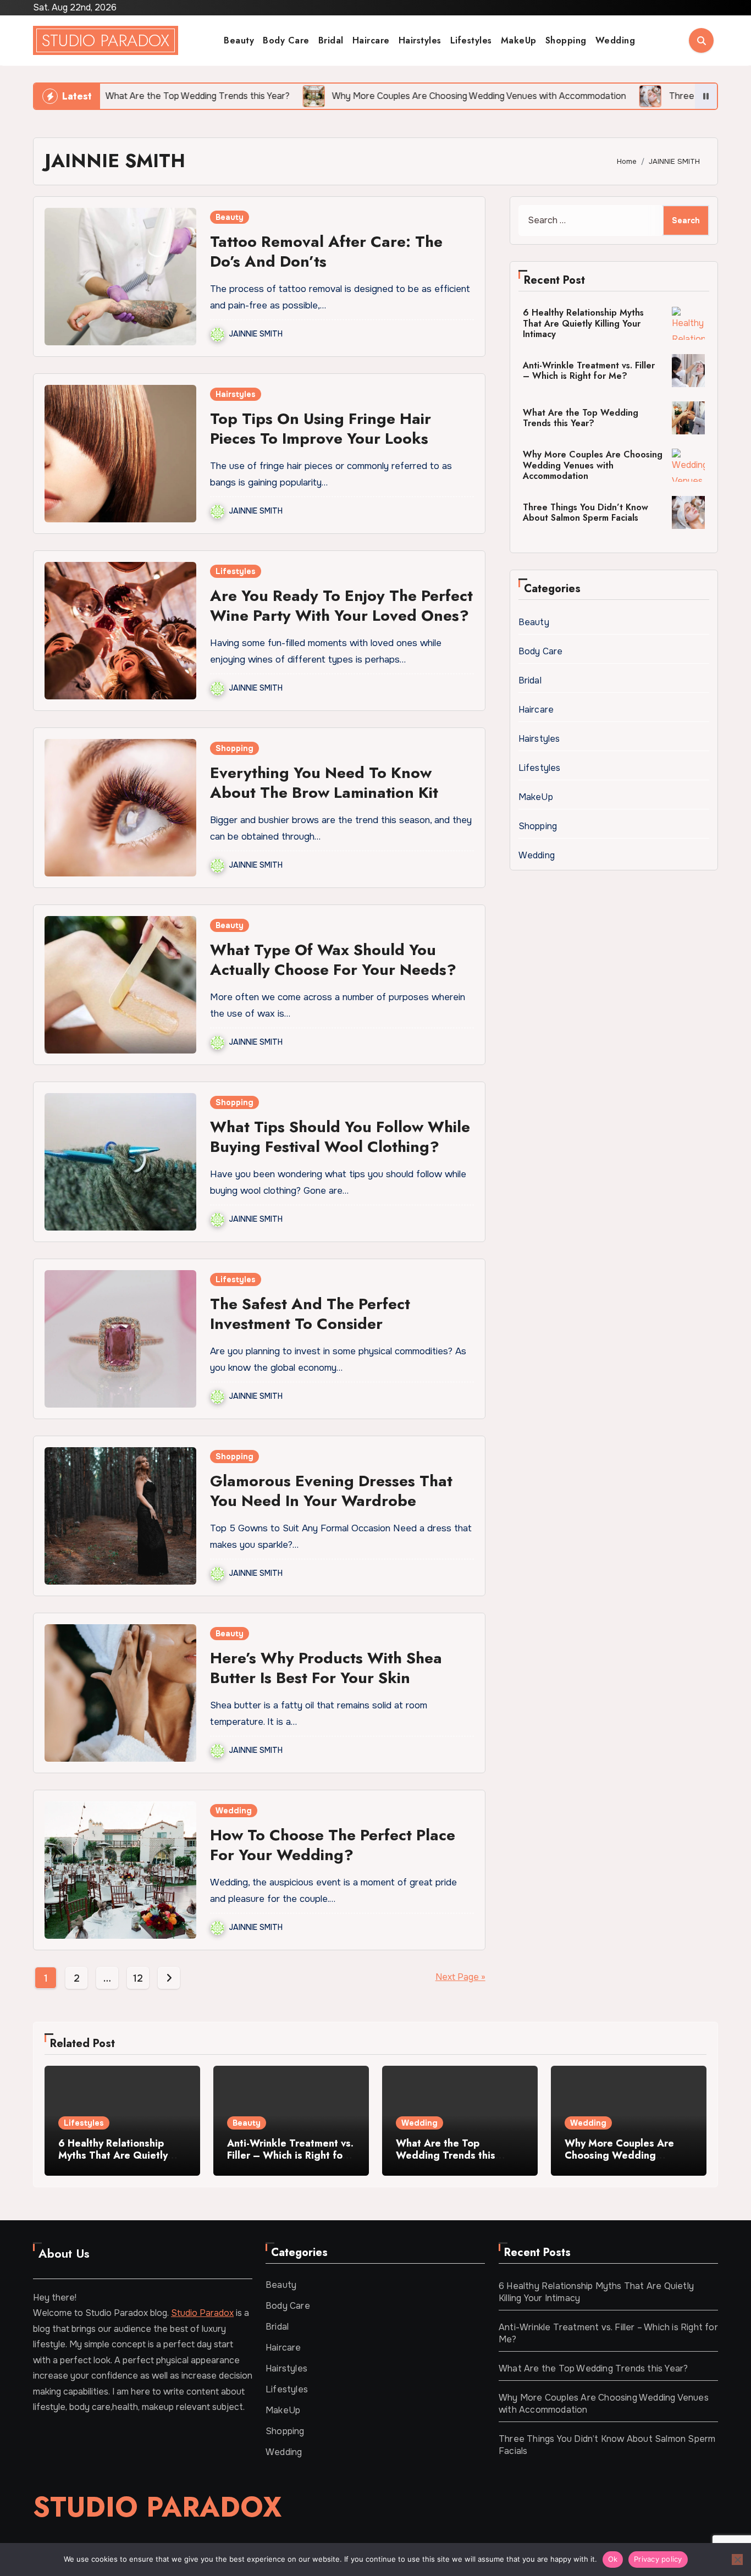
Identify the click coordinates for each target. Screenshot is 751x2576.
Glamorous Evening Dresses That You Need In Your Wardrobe (331, 1491)
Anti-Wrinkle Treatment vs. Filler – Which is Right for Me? (589, 371)
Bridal (331, 40)
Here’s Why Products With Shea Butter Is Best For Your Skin (326, 1668)
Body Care (286, 40)
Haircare (371, 40)
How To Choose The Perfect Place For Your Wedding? (333, 1845)
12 (138, 1978)
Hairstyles (420, 40)
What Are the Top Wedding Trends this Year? (581, 418)
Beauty (239, 40)
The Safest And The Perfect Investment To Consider (310, 1314)
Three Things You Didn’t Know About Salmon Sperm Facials (586, 512)
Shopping (566, 40)
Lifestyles (471, 40)
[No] (737, 2560)
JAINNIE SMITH (256, 334)
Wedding (615, 40)
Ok (613, 2559)
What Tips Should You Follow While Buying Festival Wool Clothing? (340, 1137)
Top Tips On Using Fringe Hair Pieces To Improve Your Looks (321, 429)
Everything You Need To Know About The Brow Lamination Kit (324, 783)
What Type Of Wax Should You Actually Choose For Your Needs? (333, 960)
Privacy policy (658, 2559)
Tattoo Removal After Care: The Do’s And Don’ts (326, 252)
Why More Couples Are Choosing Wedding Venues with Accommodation (593, 465)
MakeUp (519, 40)
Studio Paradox (106, 40)
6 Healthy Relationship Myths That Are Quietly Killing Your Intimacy (583, 323)
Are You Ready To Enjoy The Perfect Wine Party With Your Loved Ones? (341, 606)
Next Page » (460, 1977)
